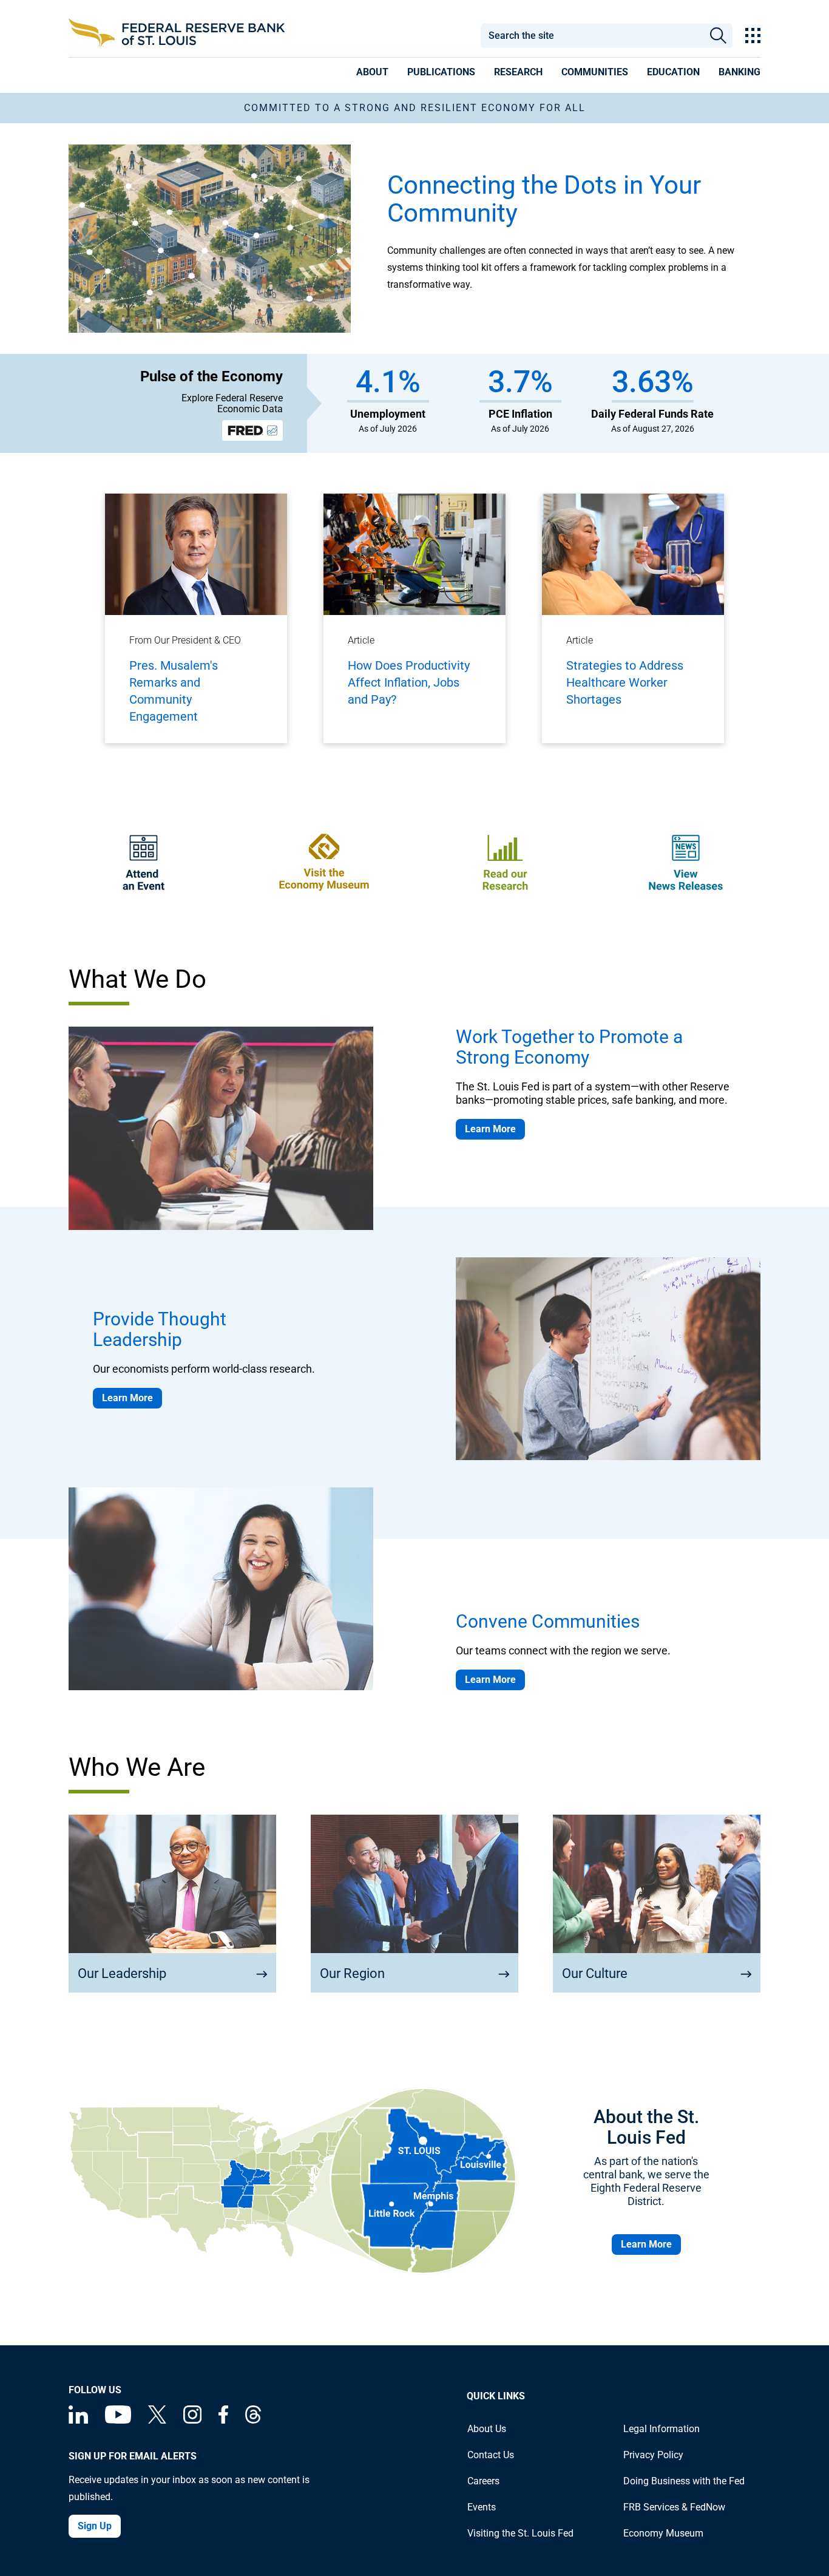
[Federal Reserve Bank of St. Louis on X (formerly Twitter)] (157, 2420)
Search (718, 36)
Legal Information (662, 2429)
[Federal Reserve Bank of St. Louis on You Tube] (118, 2420)
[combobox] (592, 36)
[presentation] (372, 74)
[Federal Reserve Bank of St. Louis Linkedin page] (78, 2420)
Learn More (490, 1129)
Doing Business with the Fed (684, 2481)
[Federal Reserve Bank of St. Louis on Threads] (253, 2420)
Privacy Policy (653, 2455)
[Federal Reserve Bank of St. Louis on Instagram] (192, 2420)
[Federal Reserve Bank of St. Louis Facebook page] (223, 2420)
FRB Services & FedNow (674, 2507)
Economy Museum (663, 2533)
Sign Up (95, 2526)
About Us (487, 2429)
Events (482, 2507)
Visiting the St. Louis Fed (520, 2533)
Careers (483, 2481)
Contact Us (491, 2455)
